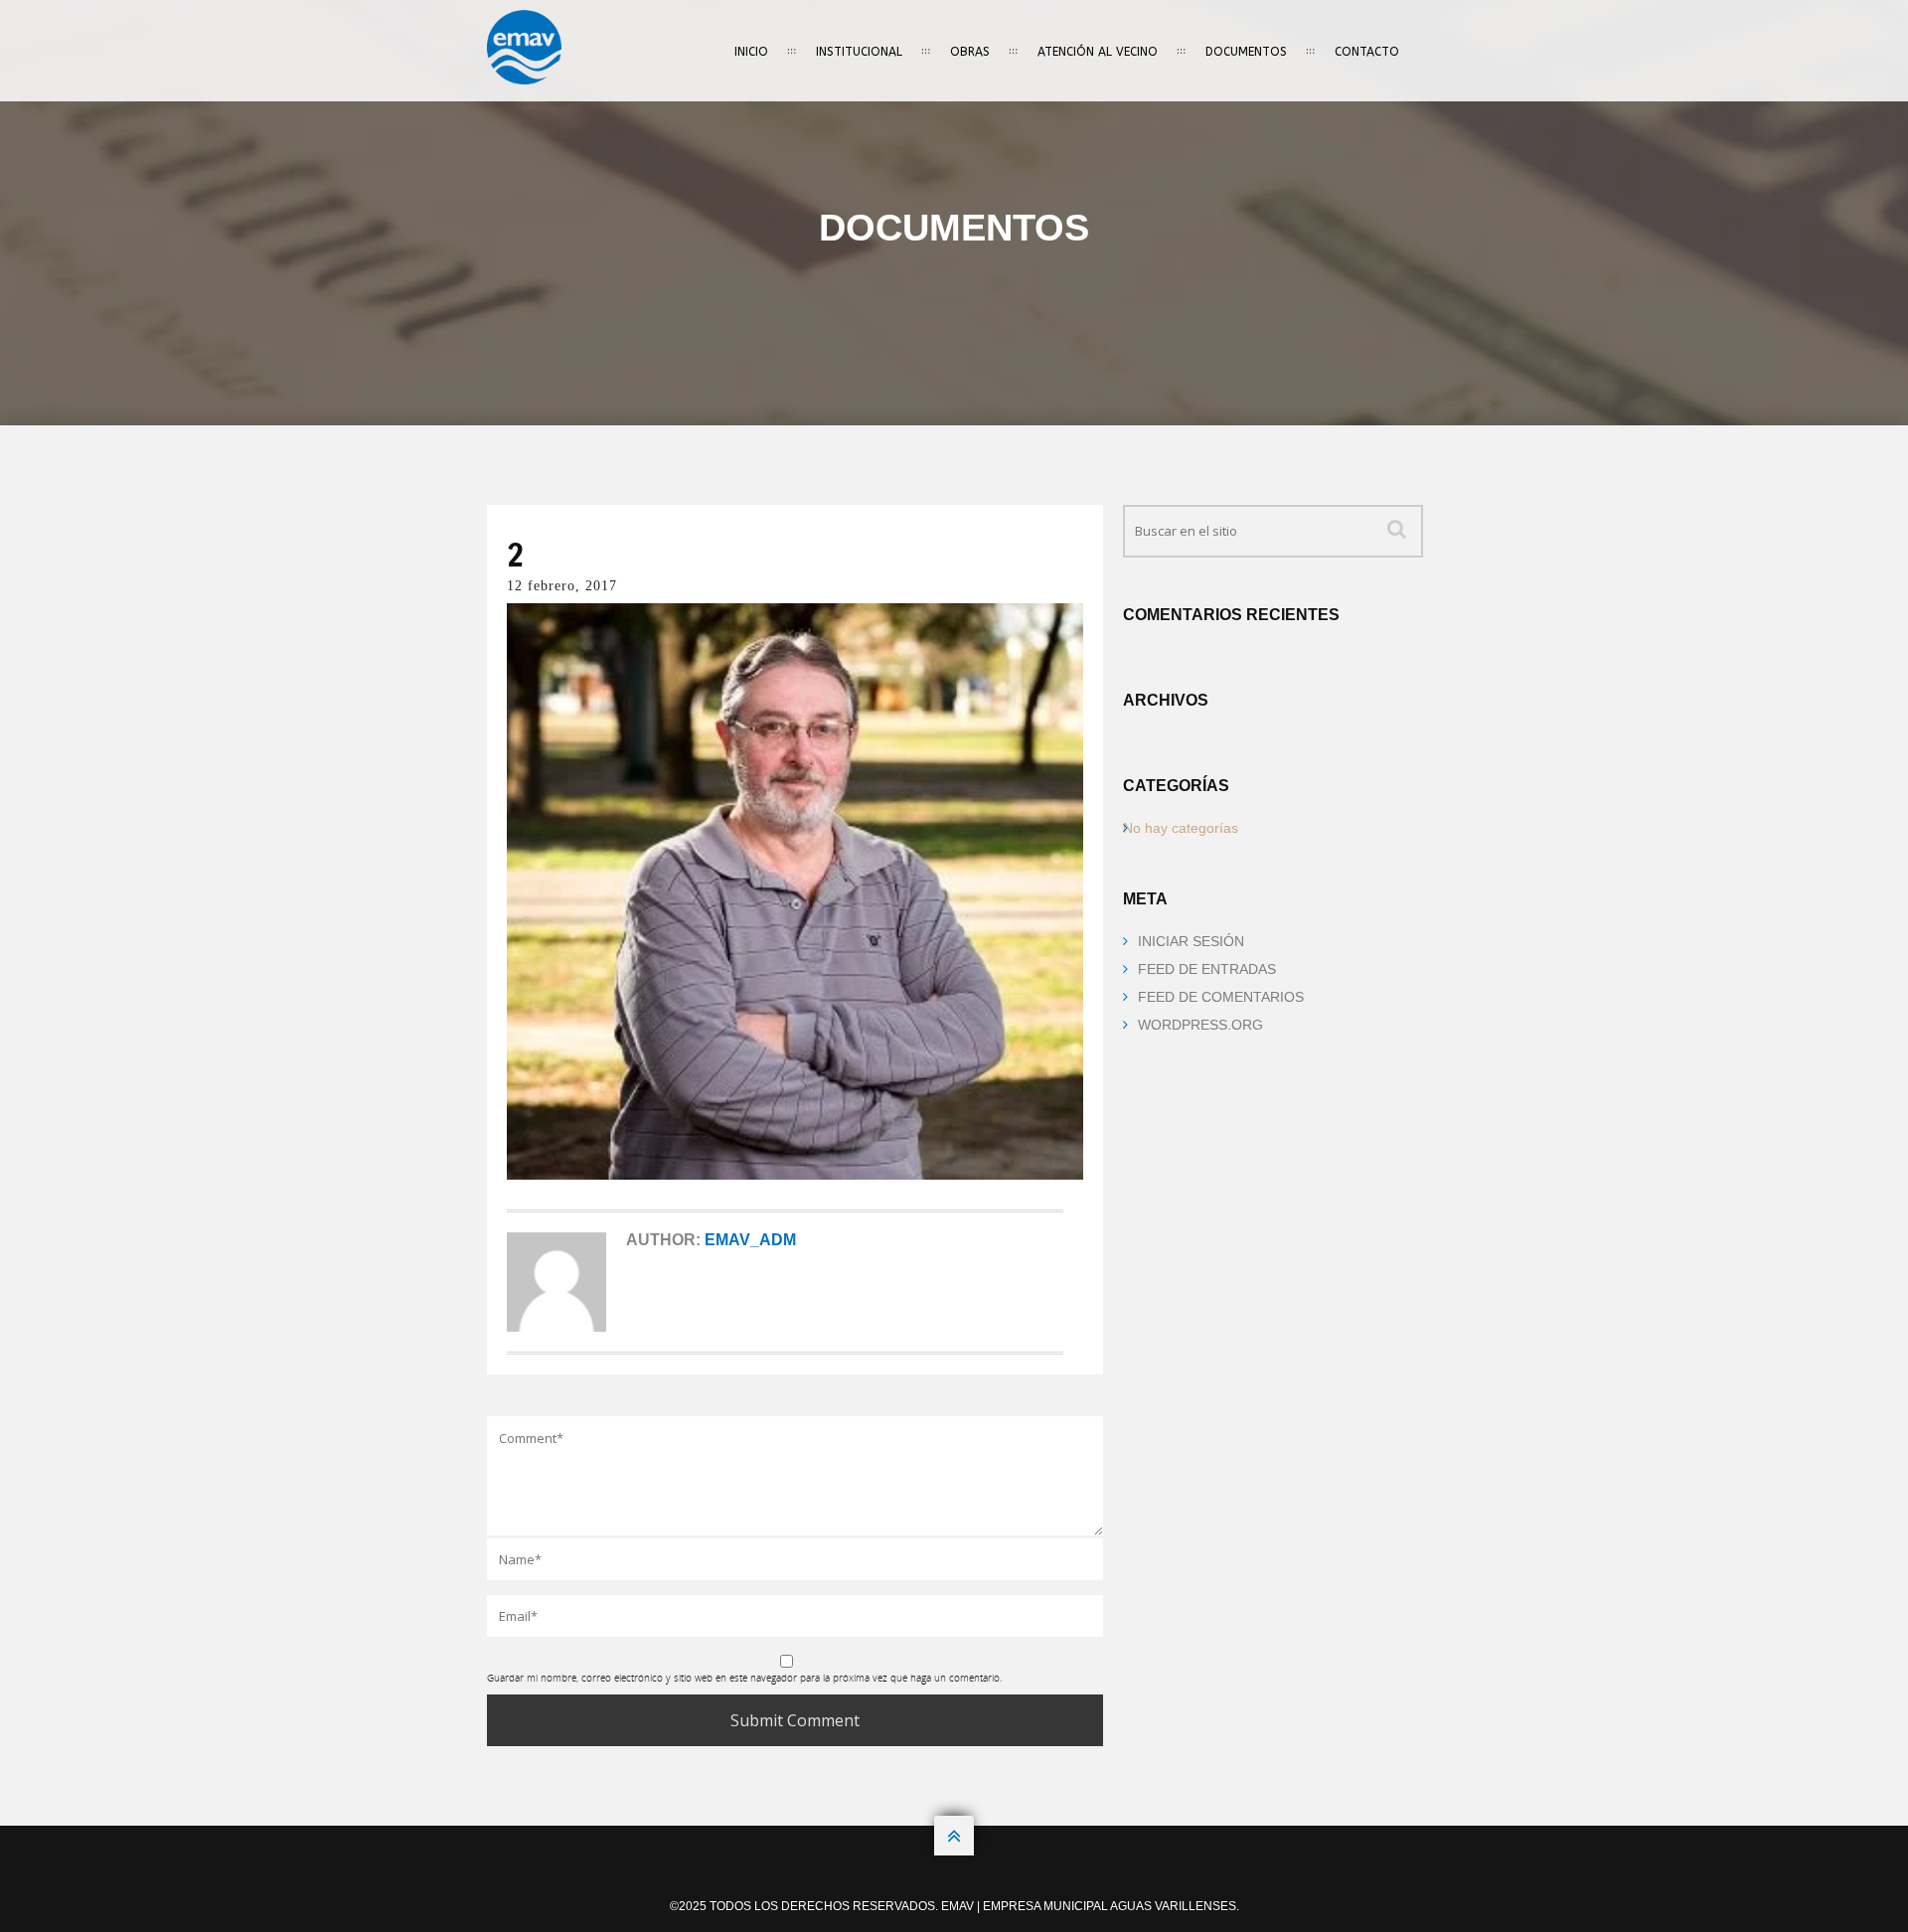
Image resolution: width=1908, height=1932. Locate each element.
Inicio (751, 52)
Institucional (859, 52)
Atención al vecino (1098, 52)
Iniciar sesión (1191, 941)
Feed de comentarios (1221, 997)
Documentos (1246, 52)
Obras (970, 52)
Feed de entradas (1207, 969)
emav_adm (750, 1240)
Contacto (1367, 52)
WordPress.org (1200, 1025)
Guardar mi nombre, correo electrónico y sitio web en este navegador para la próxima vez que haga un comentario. (744, 1678)
